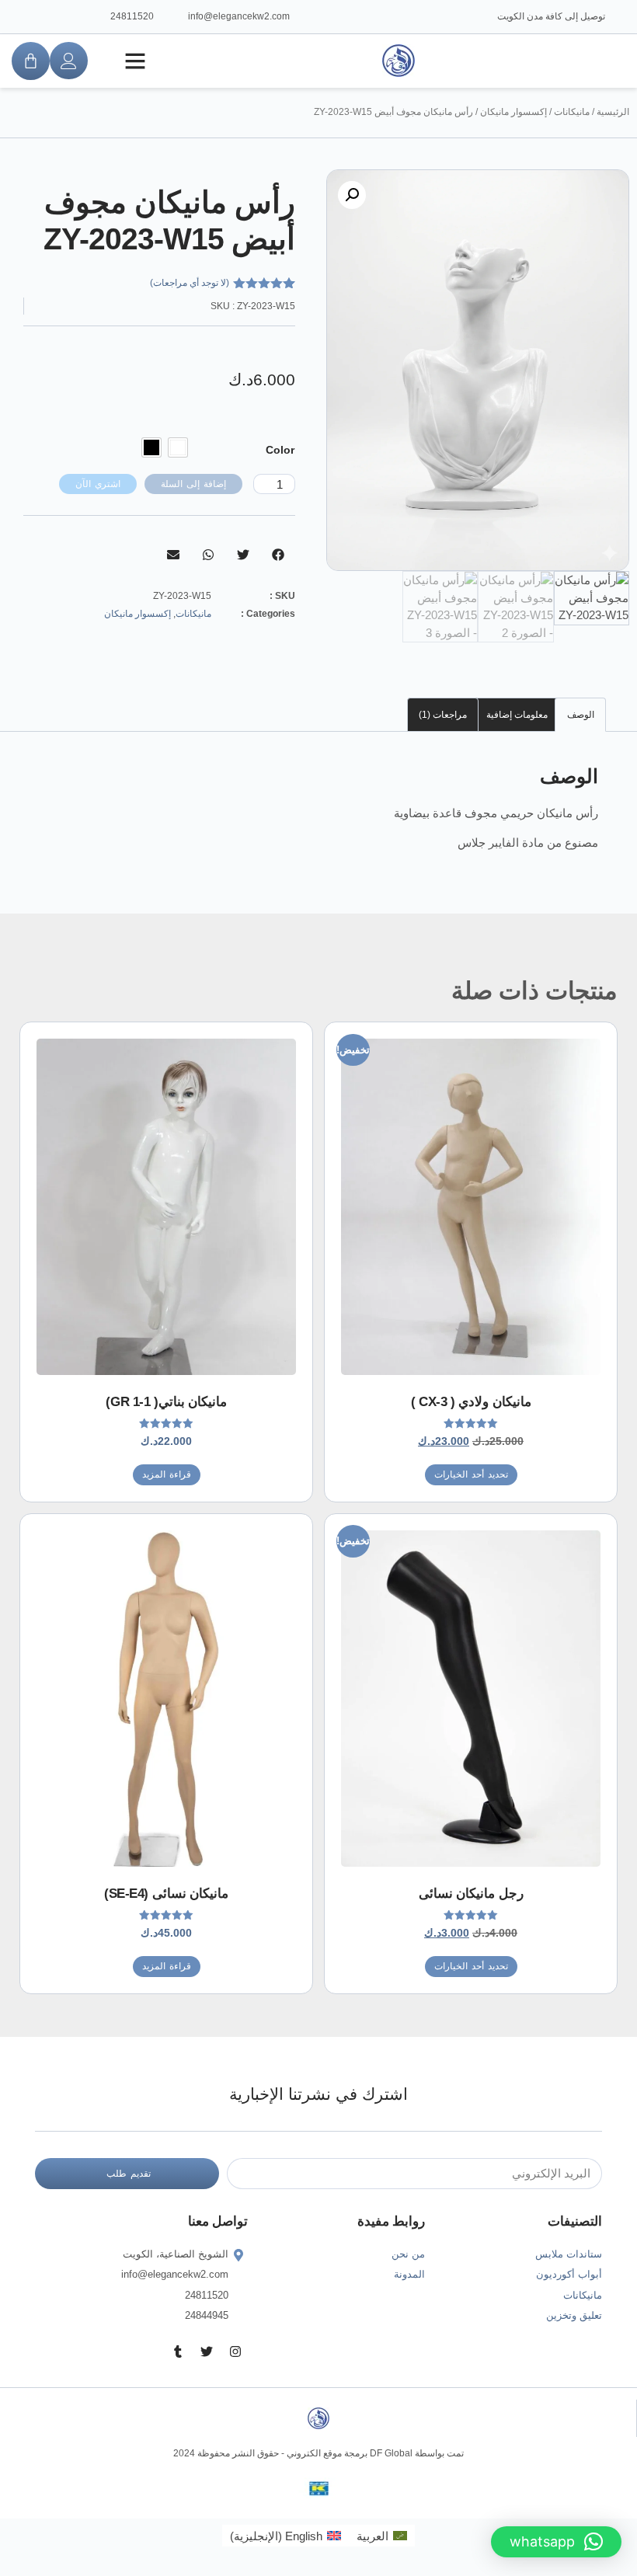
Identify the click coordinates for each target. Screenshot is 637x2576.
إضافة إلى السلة (193, 484)
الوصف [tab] (581, 715)
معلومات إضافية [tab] (517, 715)
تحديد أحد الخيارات (471, 1474)
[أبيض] (178, 447)
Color (280, 450)
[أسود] (151, 447)
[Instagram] (235, 2351)
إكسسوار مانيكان (513, 112)
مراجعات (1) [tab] (443, 715)
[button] (135, 61)
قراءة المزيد (167, 1474)
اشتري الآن (98, 484)
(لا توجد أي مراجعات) (190, 283)
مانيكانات (572, 112)
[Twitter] (207, 2351)
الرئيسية (613, 112)
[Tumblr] (178, 2351)
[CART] (31, 61)
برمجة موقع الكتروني (327, 2453)
